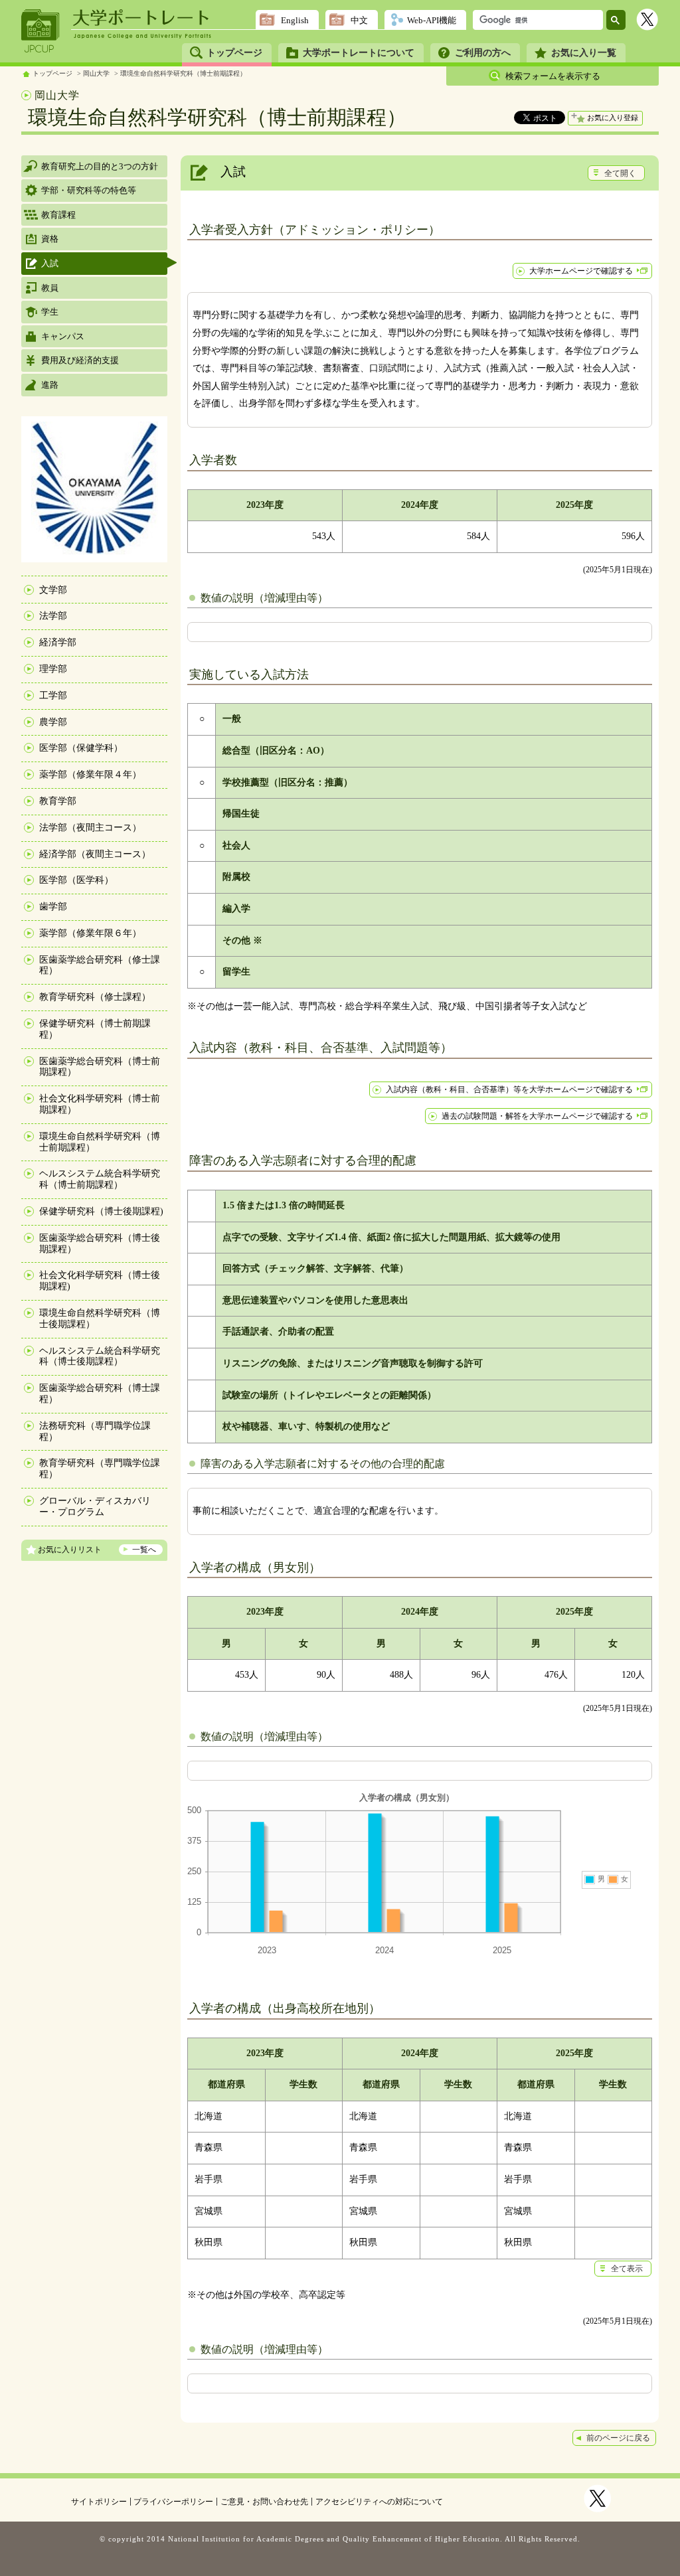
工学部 (53, 695)
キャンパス (63, 336)
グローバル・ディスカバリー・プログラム (95, 1506)
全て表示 (627, 2269)
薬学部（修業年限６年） (90, 933)
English (295, 20)
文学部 (53, 590)
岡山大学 (96, 73)
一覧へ (144, 1550)
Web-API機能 (432, 20)
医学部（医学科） (76, 880)
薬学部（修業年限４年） (90, 774)
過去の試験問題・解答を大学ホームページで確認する (537, 1116)
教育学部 (58, 801)
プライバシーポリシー (173, 2502)
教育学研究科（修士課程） (95, 997)
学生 (50, 312)
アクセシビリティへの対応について (379, 2502)
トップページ (234, 53)
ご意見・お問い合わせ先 (264, 2502)
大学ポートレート (142, 18)
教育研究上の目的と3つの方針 (100, 166)
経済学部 (58, 642)
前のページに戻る (618, 2438)
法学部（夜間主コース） (90, 828)
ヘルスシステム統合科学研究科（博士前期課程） (100, 1179)
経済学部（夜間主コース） (95, 854)
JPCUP (41, 31)
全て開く (620, 173)
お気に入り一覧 (584, 53)
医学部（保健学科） (81, 748)
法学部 (53, 616)
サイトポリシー (99, 2502)
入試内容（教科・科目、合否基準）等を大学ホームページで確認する (509, 1089)
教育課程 (58, 215)
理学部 (53, 669)
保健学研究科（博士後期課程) (101, 1211)
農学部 (53, 722)
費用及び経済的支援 (80, 360)
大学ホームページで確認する (581, 271)
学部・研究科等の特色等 (89, 190)
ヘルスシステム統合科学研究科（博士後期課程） (100, 1356)
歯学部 (53, 907)
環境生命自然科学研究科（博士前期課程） (183, 73)
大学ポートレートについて (359, 53)
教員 (50, 288)
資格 (50, 239)
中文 (359, 20)
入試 (50, 263)
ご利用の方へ (483, 53)
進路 (50, 385)
